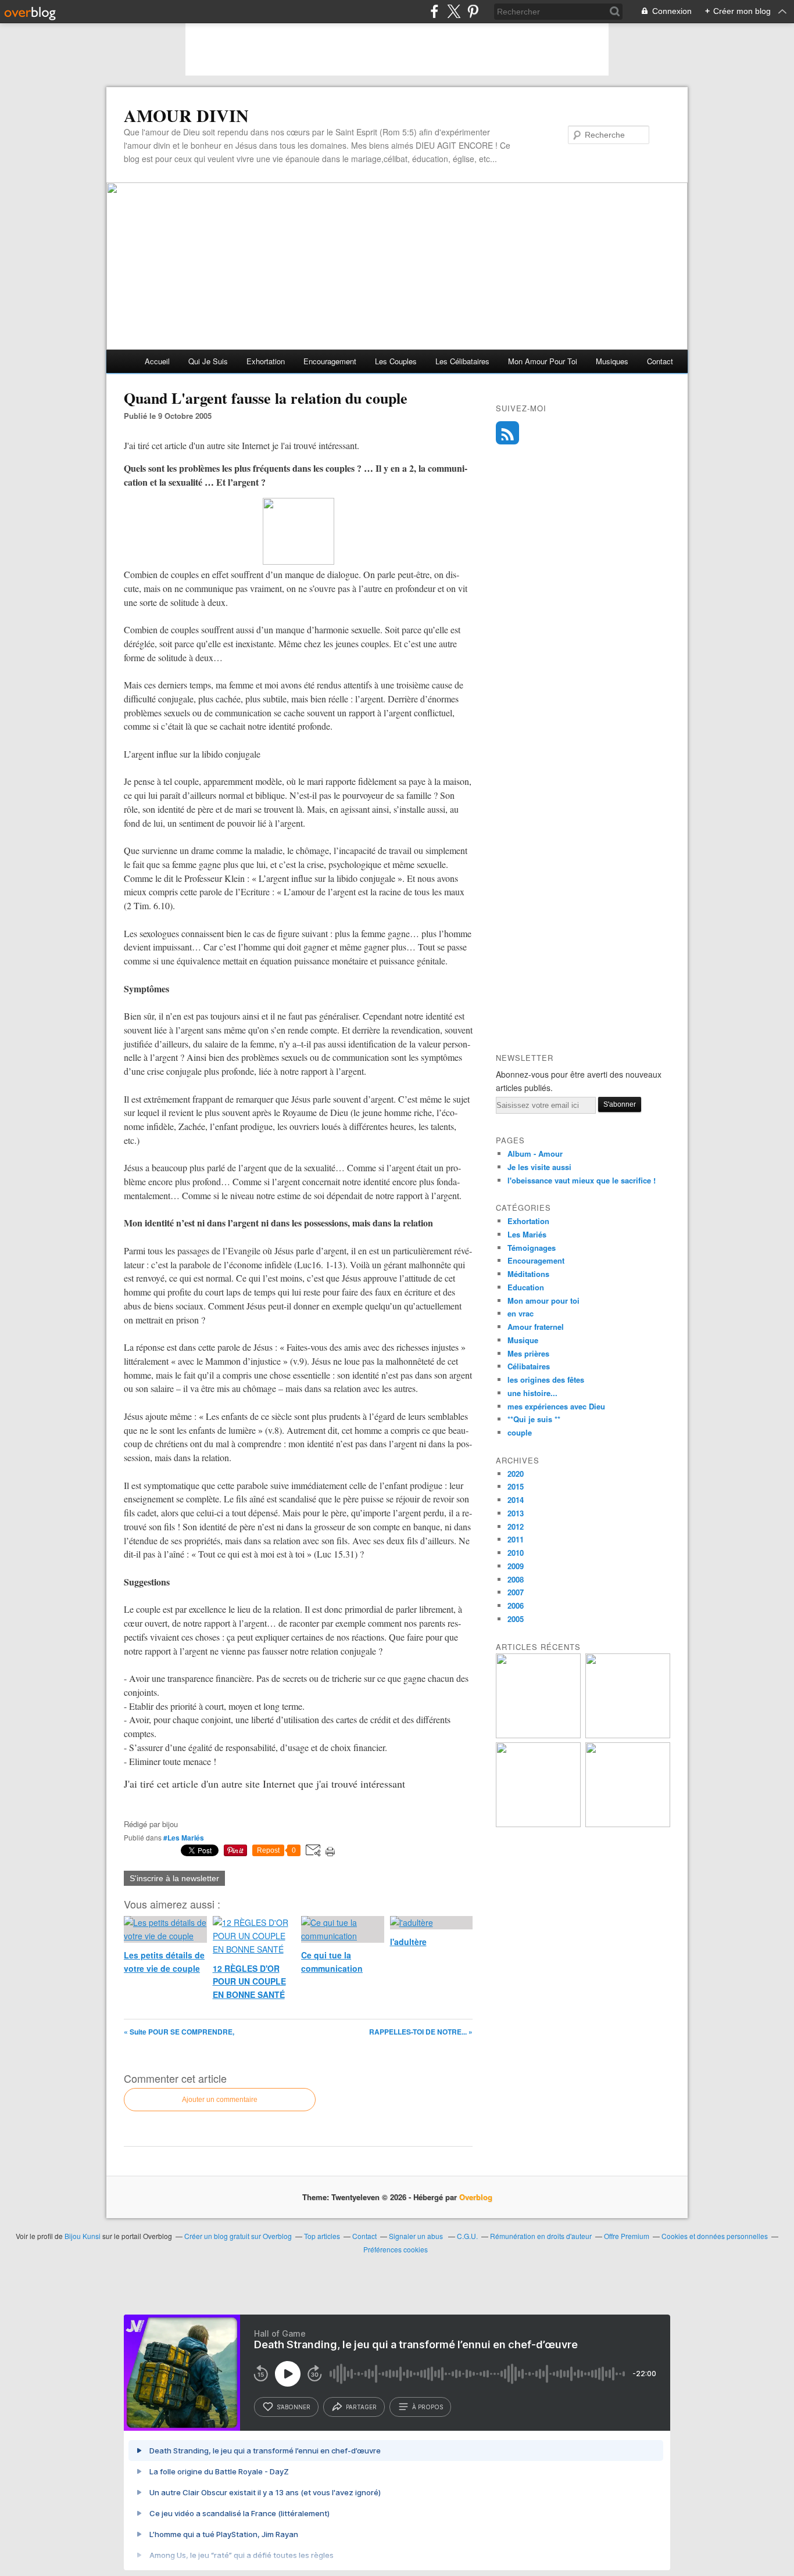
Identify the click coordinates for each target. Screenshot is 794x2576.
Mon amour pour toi (543, 361)
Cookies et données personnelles (715, 2236)
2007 (516, 1592)
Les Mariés (527, 1234)
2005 (516, 1619)
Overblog (476, 2197)
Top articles (322, 2236)
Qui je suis (208, 361)
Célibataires (529, 1366)
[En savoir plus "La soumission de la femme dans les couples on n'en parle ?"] (538, 1735)
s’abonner (294, 2407)
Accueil (157, 361)
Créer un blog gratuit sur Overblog (238, 2236)
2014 (516, 1500)
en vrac (521, 1313)
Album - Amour (535, 1154)
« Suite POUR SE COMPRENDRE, (179, 2032)
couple (520, 1432)
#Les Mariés (184, 1838)
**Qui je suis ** (534, 1419)
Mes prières (528, 1353)
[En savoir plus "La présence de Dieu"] (628, 1735)
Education (526, 1287)
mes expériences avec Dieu (556, 1406)
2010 (516, 1553)
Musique (523, 1340)
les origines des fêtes (546, 1380)
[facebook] (434, 11)
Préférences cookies (396, 2249)
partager (361, 2407)
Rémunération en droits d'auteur (541, 2236)
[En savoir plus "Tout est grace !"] (628, 1824)
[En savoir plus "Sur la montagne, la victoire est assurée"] (538, 1824)
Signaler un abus (417, 2236)
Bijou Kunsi (83, 2236)
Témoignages (532, 1248)
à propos (428, 2407)
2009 (516, 1566)
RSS (507, 433)
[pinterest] (473, 11)
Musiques (612, 361)
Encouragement (330, 361)
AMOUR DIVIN (186, 115)
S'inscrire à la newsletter (174, 1878)
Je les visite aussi (539, 1167)
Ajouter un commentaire (220, 2100)
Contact (660, 361)
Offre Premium (627, 2236)
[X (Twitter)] (454, 11)
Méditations (528, 1274)
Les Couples (396, 361)
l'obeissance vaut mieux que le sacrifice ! (582, 1180)
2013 (516, 1513)
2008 (516, 1579)
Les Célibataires (462, 361)
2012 (516, 1526)
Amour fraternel (536, 1327)
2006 (516, 1605)
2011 (516, 1539)
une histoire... (532, 1393)
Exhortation (266, 361)
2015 (516, 1486)
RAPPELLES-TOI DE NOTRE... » (421, 2032)
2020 (516, 1474)
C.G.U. (467, 2236)
